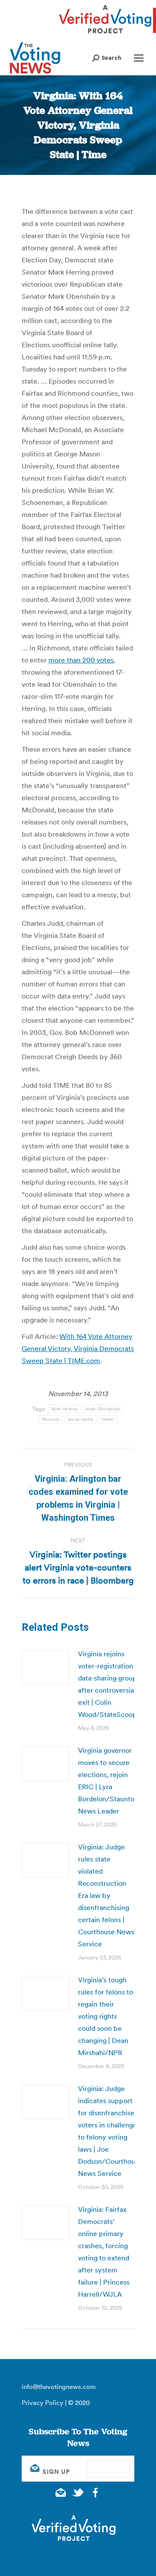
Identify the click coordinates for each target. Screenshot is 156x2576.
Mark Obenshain (103, 1409)
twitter (108, 1419)
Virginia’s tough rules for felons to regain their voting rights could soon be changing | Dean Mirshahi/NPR (106, 2016)
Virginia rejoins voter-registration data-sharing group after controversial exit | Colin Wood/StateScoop (107, 1684)
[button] (107, 58)
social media (81, 1419)
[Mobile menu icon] (139, 58)
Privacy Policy (42, 2403)
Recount (51, 1419)
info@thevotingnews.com (59, 2387)
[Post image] (45, 1667)
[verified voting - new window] (105, 35)
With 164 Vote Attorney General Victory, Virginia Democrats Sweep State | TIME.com (78, 1348)
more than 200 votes (81, 660)
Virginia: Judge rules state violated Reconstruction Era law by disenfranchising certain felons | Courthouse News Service (106, 1895)
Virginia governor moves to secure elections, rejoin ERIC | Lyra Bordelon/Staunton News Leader (108, 1781)
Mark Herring (65, 1409)
